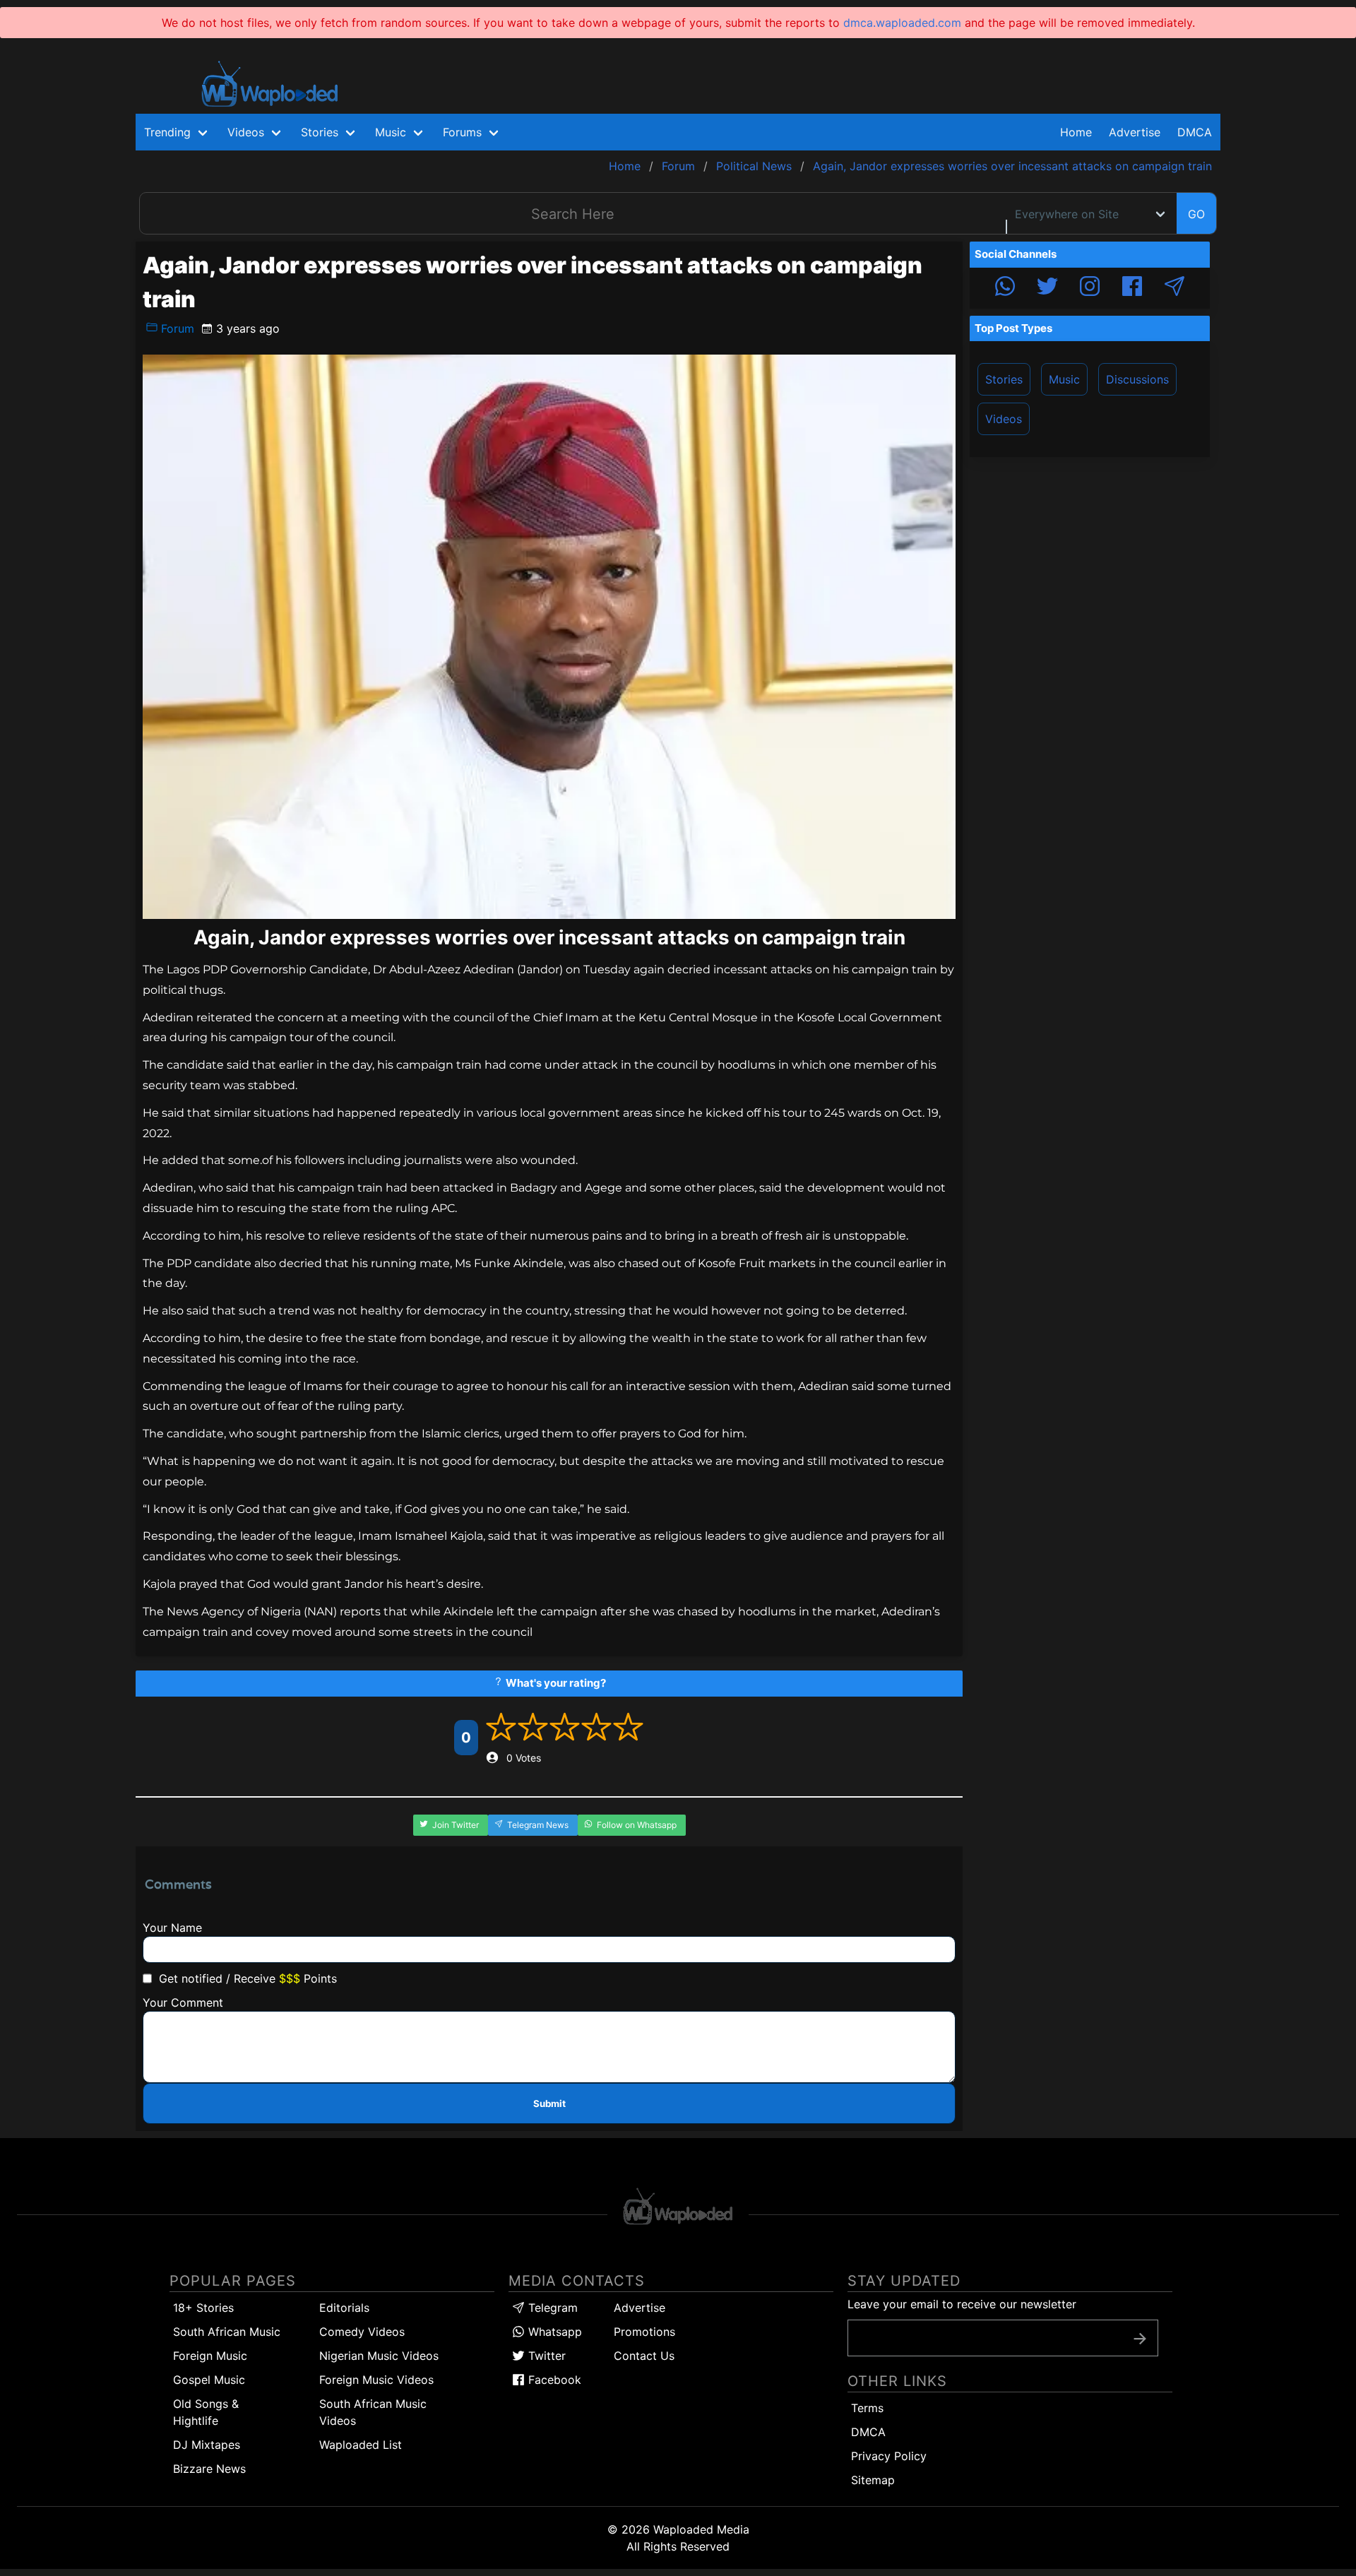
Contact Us (644, 2356)
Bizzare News (209, 2469)
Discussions (1137, 379)
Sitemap (873, 2480)
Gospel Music (209, 2380)
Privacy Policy (889, 2456)
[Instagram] (1090, 288)
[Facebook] (1132, 288)
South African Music (227, 2332)
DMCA (1195, 132)
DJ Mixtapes (207, 2445)
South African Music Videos (373, 2412)
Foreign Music (210, 2356)
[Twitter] (1047, 288)
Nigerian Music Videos (379, 2356)
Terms (867, 2408)
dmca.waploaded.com (902, 23)
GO (1196, 214)
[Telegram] (1174, 288)
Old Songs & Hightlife (206, 2412)
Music (1064, 379)
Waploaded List (361, 2445)
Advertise (640, 2308)
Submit (549, 2103)
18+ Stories (203, 2308)
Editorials (344, 2308)
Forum (176, 328)
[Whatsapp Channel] (1005, 288)
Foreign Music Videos (376, 2380)
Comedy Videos (362, 2332)
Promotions (644, 2332)
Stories (1004, 379)
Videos (1004, 419)
